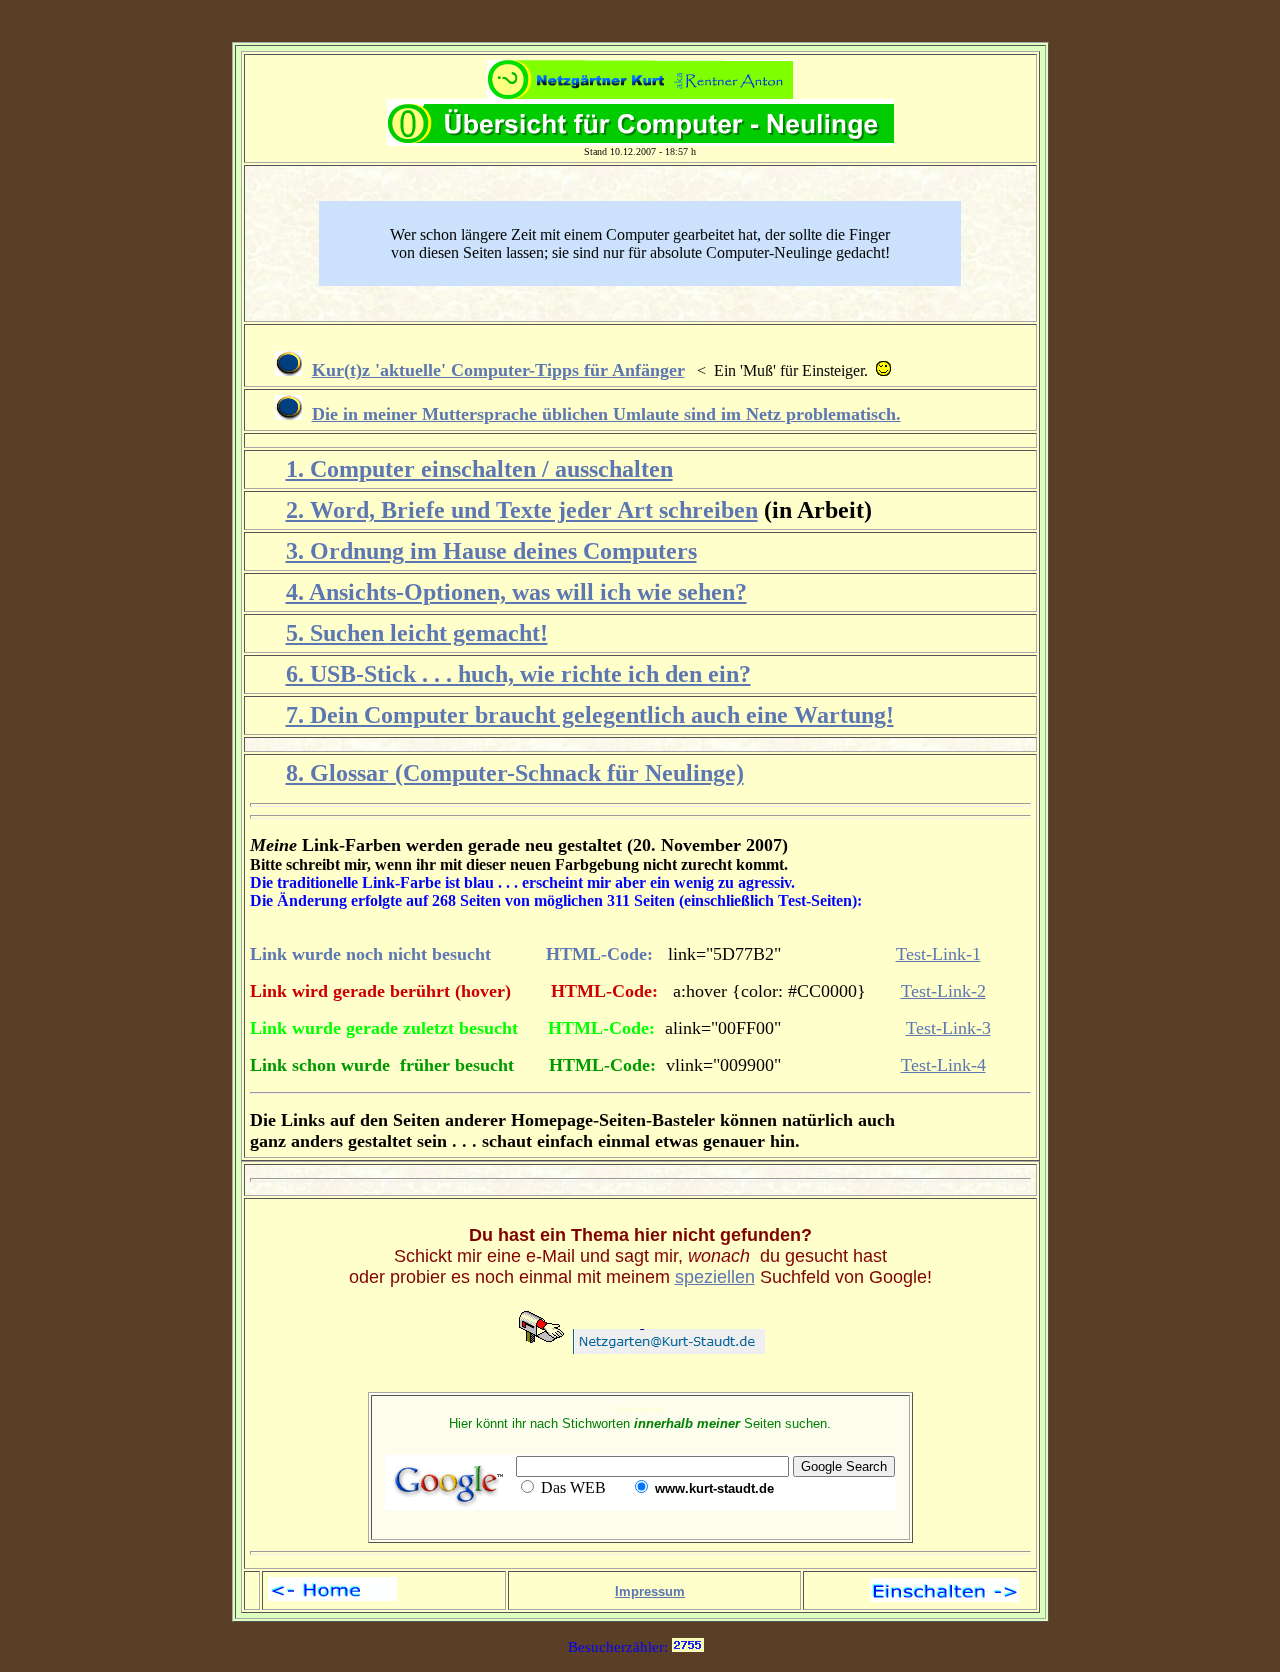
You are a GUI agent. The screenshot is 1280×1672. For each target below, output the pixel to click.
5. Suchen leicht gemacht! (417, 633)
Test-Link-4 (943, 1065)
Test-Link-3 (948, 1028)
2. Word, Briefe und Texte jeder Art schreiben (522, 510)
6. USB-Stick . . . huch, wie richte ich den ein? (518, 674)
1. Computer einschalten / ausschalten (479, 469)
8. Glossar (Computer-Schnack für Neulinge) (515, 773)
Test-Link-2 (943, 991)
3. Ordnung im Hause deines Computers (491, 551)
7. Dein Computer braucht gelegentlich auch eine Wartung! (590, 715)
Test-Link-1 (938, 954)
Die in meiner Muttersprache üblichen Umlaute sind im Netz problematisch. (606, 414)
